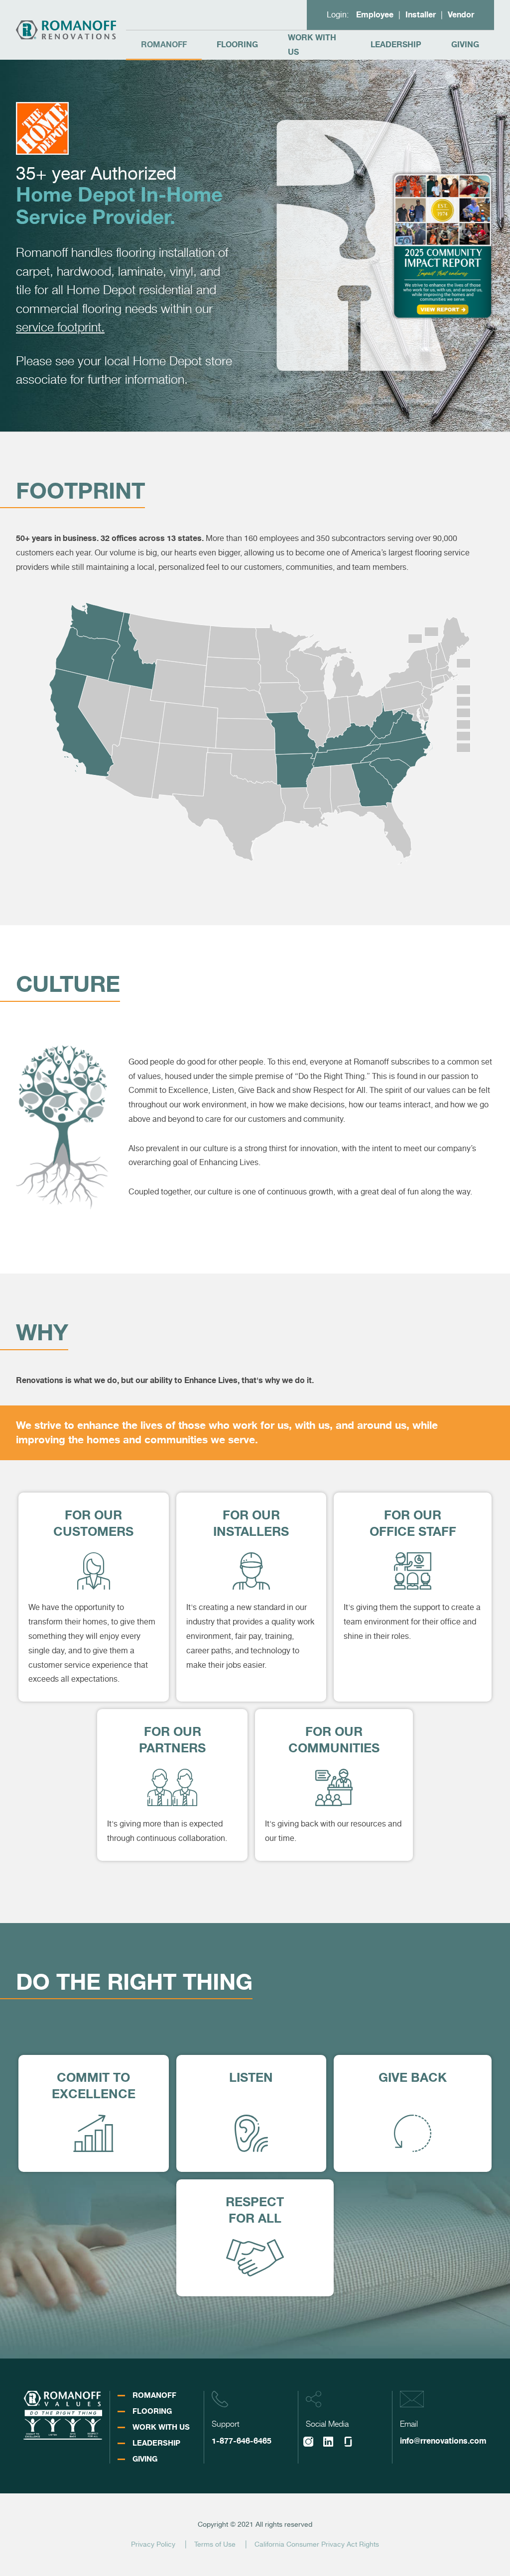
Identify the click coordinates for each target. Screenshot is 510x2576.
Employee (375, 15)
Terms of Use (215, 2544)
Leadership (396, 45)
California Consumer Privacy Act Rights (317, 2544)
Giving (465, 45)
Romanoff (164, 45)
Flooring (237, 45)
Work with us (312, 45)
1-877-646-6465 (242, 2441)
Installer (421, 15)
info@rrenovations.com (443, 2441)
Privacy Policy (153, 2544)
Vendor (461, 15)
